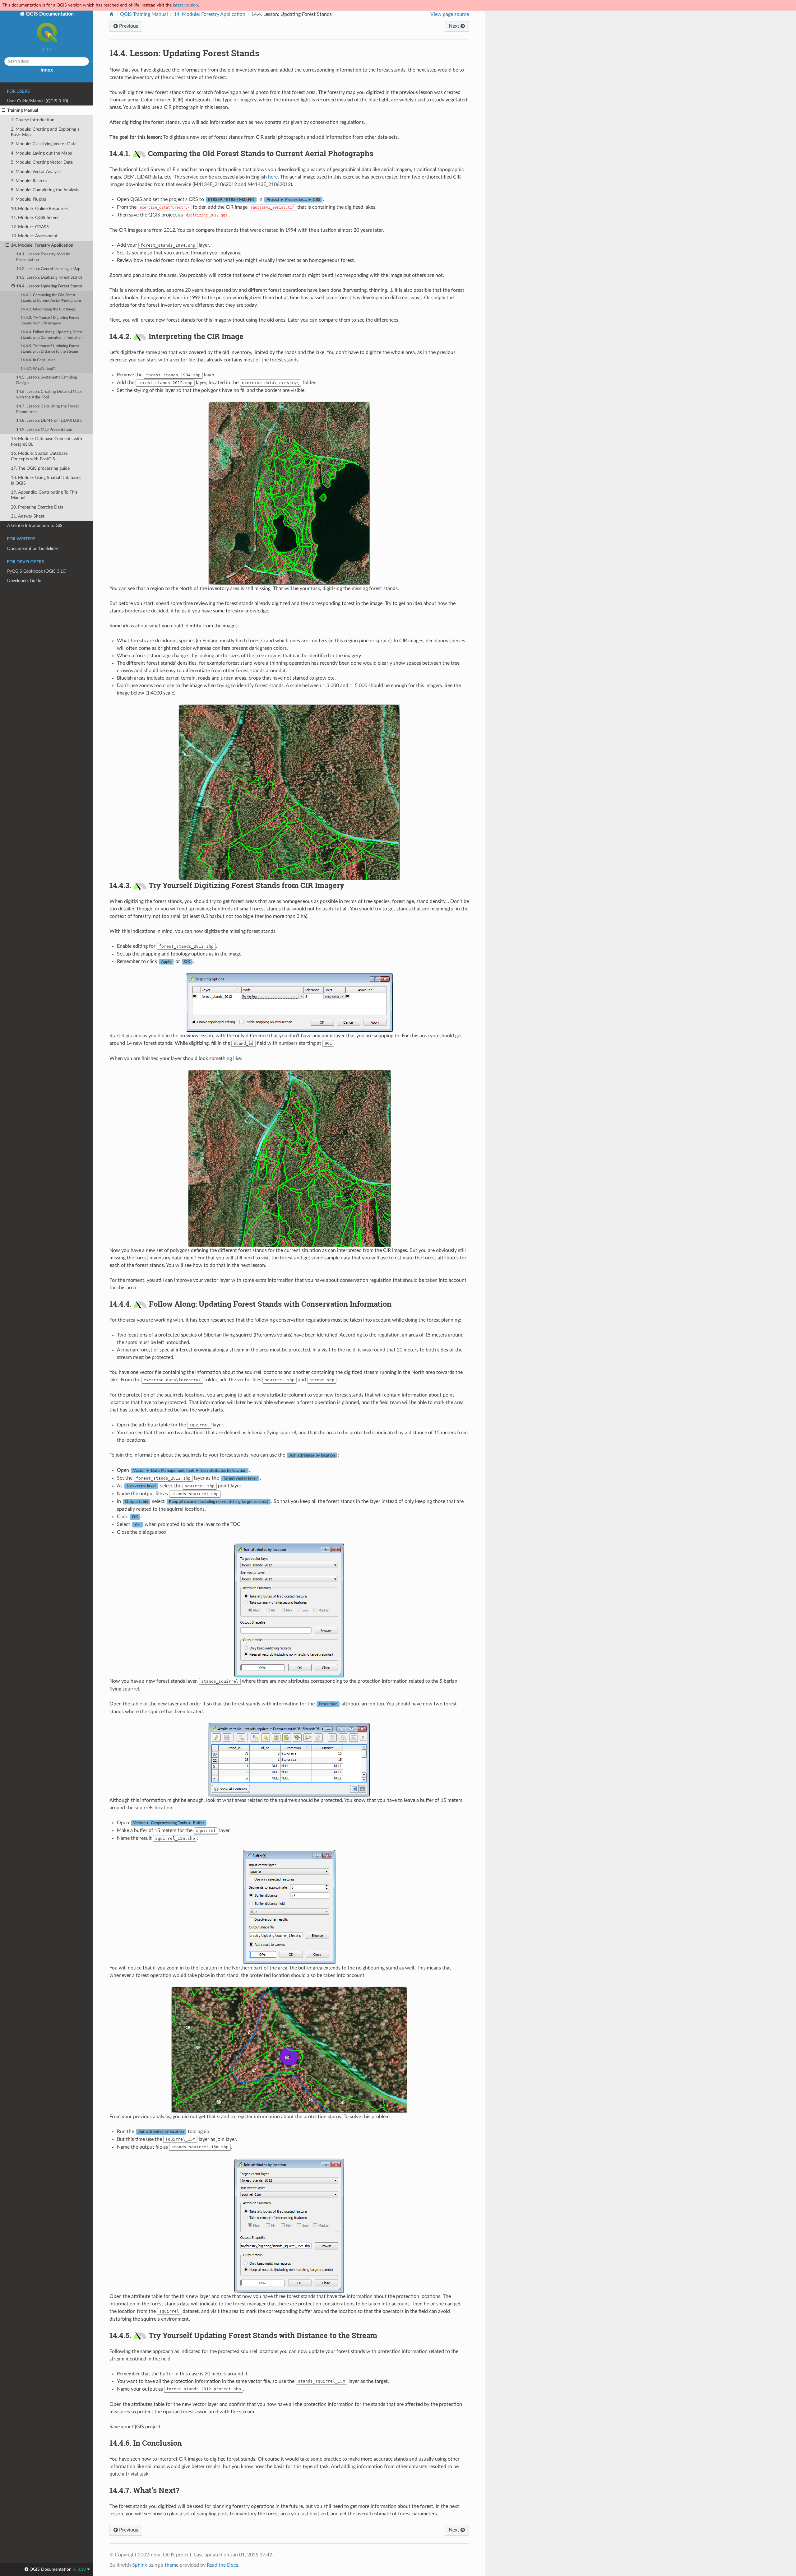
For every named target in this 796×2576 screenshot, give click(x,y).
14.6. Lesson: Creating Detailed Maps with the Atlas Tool (49, 395)
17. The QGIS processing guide (40, 468)
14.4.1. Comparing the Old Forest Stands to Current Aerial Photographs (51, 298)
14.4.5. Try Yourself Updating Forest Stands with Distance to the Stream (50, 349)
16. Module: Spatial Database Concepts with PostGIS (39, 456)
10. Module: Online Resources (40, 209)
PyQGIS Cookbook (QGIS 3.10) (37, 571)
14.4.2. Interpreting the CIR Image (48, 309)
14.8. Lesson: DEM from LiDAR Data (49, 421)
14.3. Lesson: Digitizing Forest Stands (49, 278)
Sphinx (140, 2565)
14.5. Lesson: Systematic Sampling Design (47, 380)
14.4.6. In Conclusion (38, 360)
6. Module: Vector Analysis (36, 172)
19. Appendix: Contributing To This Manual (44, 495)
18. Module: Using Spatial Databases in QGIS (46, 480)
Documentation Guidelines (33, 549)
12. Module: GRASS (30, 227)
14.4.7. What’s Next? (38, 369)
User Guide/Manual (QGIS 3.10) (38, 101)
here (273, 177)
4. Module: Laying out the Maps (41, 153)
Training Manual (23, 110)
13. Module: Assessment (34, 236)
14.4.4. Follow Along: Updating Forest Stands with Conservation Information (52, 335)
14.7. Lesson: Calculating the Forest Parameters (48, 409)
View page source (450, 14)
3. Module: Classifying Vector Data (44, 144)
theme (172, 2565)
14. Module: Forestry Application (42, 245)
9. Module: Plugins (28, 199)
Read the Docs (222, 2565)
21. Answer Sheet (28, 516)
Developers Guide (24, 581)
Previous (128, 26)
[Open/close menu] (4, 110)
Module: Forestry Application (210, 14)
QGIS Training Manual (144, 14)
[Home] (112, 14)
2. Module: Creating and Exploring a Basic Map (45, 132)
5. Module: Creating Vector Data (42, 162)
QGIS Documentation (49, 14)
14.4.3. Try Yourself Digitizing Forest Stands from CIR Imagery (50, 321)
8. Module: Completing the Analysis (45, 190)
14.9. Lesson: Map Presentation (44, 430)
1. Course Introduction (33, 120)
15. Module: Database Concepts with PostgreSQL (46, 442)
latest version (185, 5)
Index (47, 70)
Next (455, 26)
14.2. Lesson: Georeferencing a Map (48, 269)
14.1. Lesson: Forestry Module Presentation (43, 257)
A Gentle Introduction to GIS (35, 525)
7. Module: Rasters (29, 181)
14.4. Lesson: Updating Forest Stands (49, 286)
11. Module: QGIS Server (35, 218)
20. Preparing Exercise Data (37, 507)
